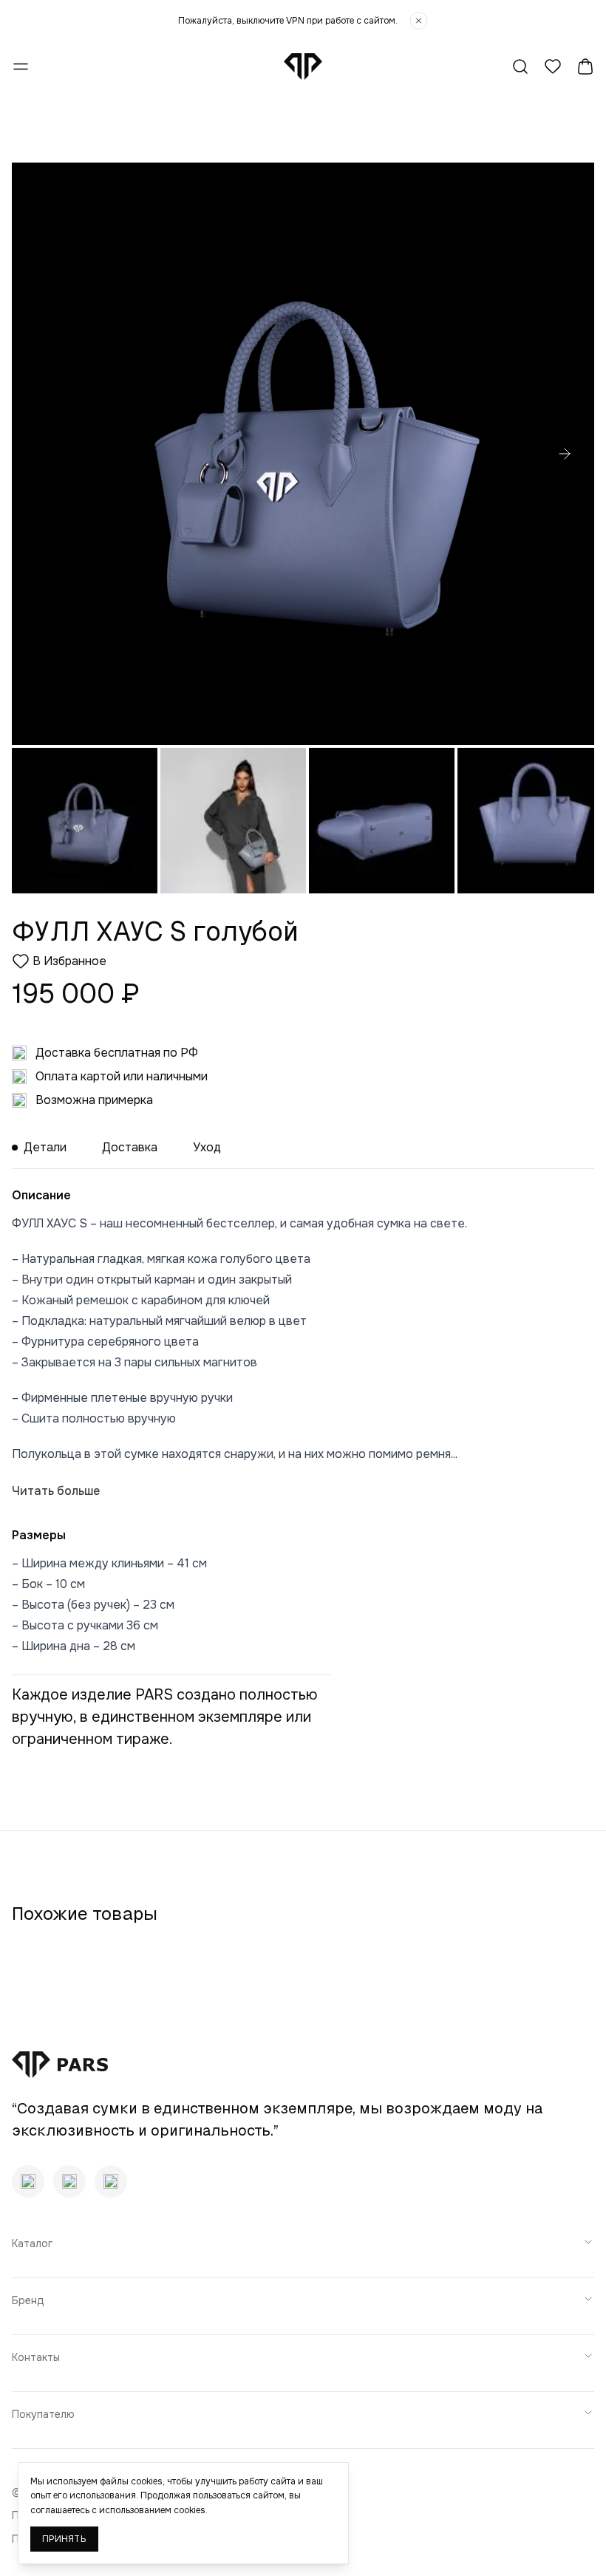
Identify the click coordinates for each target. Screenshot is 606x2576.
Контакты (36, 2357)
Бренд (28, 2300)
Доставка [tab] (130, 1147)
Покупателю (43, 2414)
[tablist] (303, 1148)
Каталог (32, 2243)
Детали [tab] (45, 1147)
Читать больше (56, 1491)
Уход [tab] (207, 1147)
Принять (64, 2539)
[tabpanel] (303, 1413)
